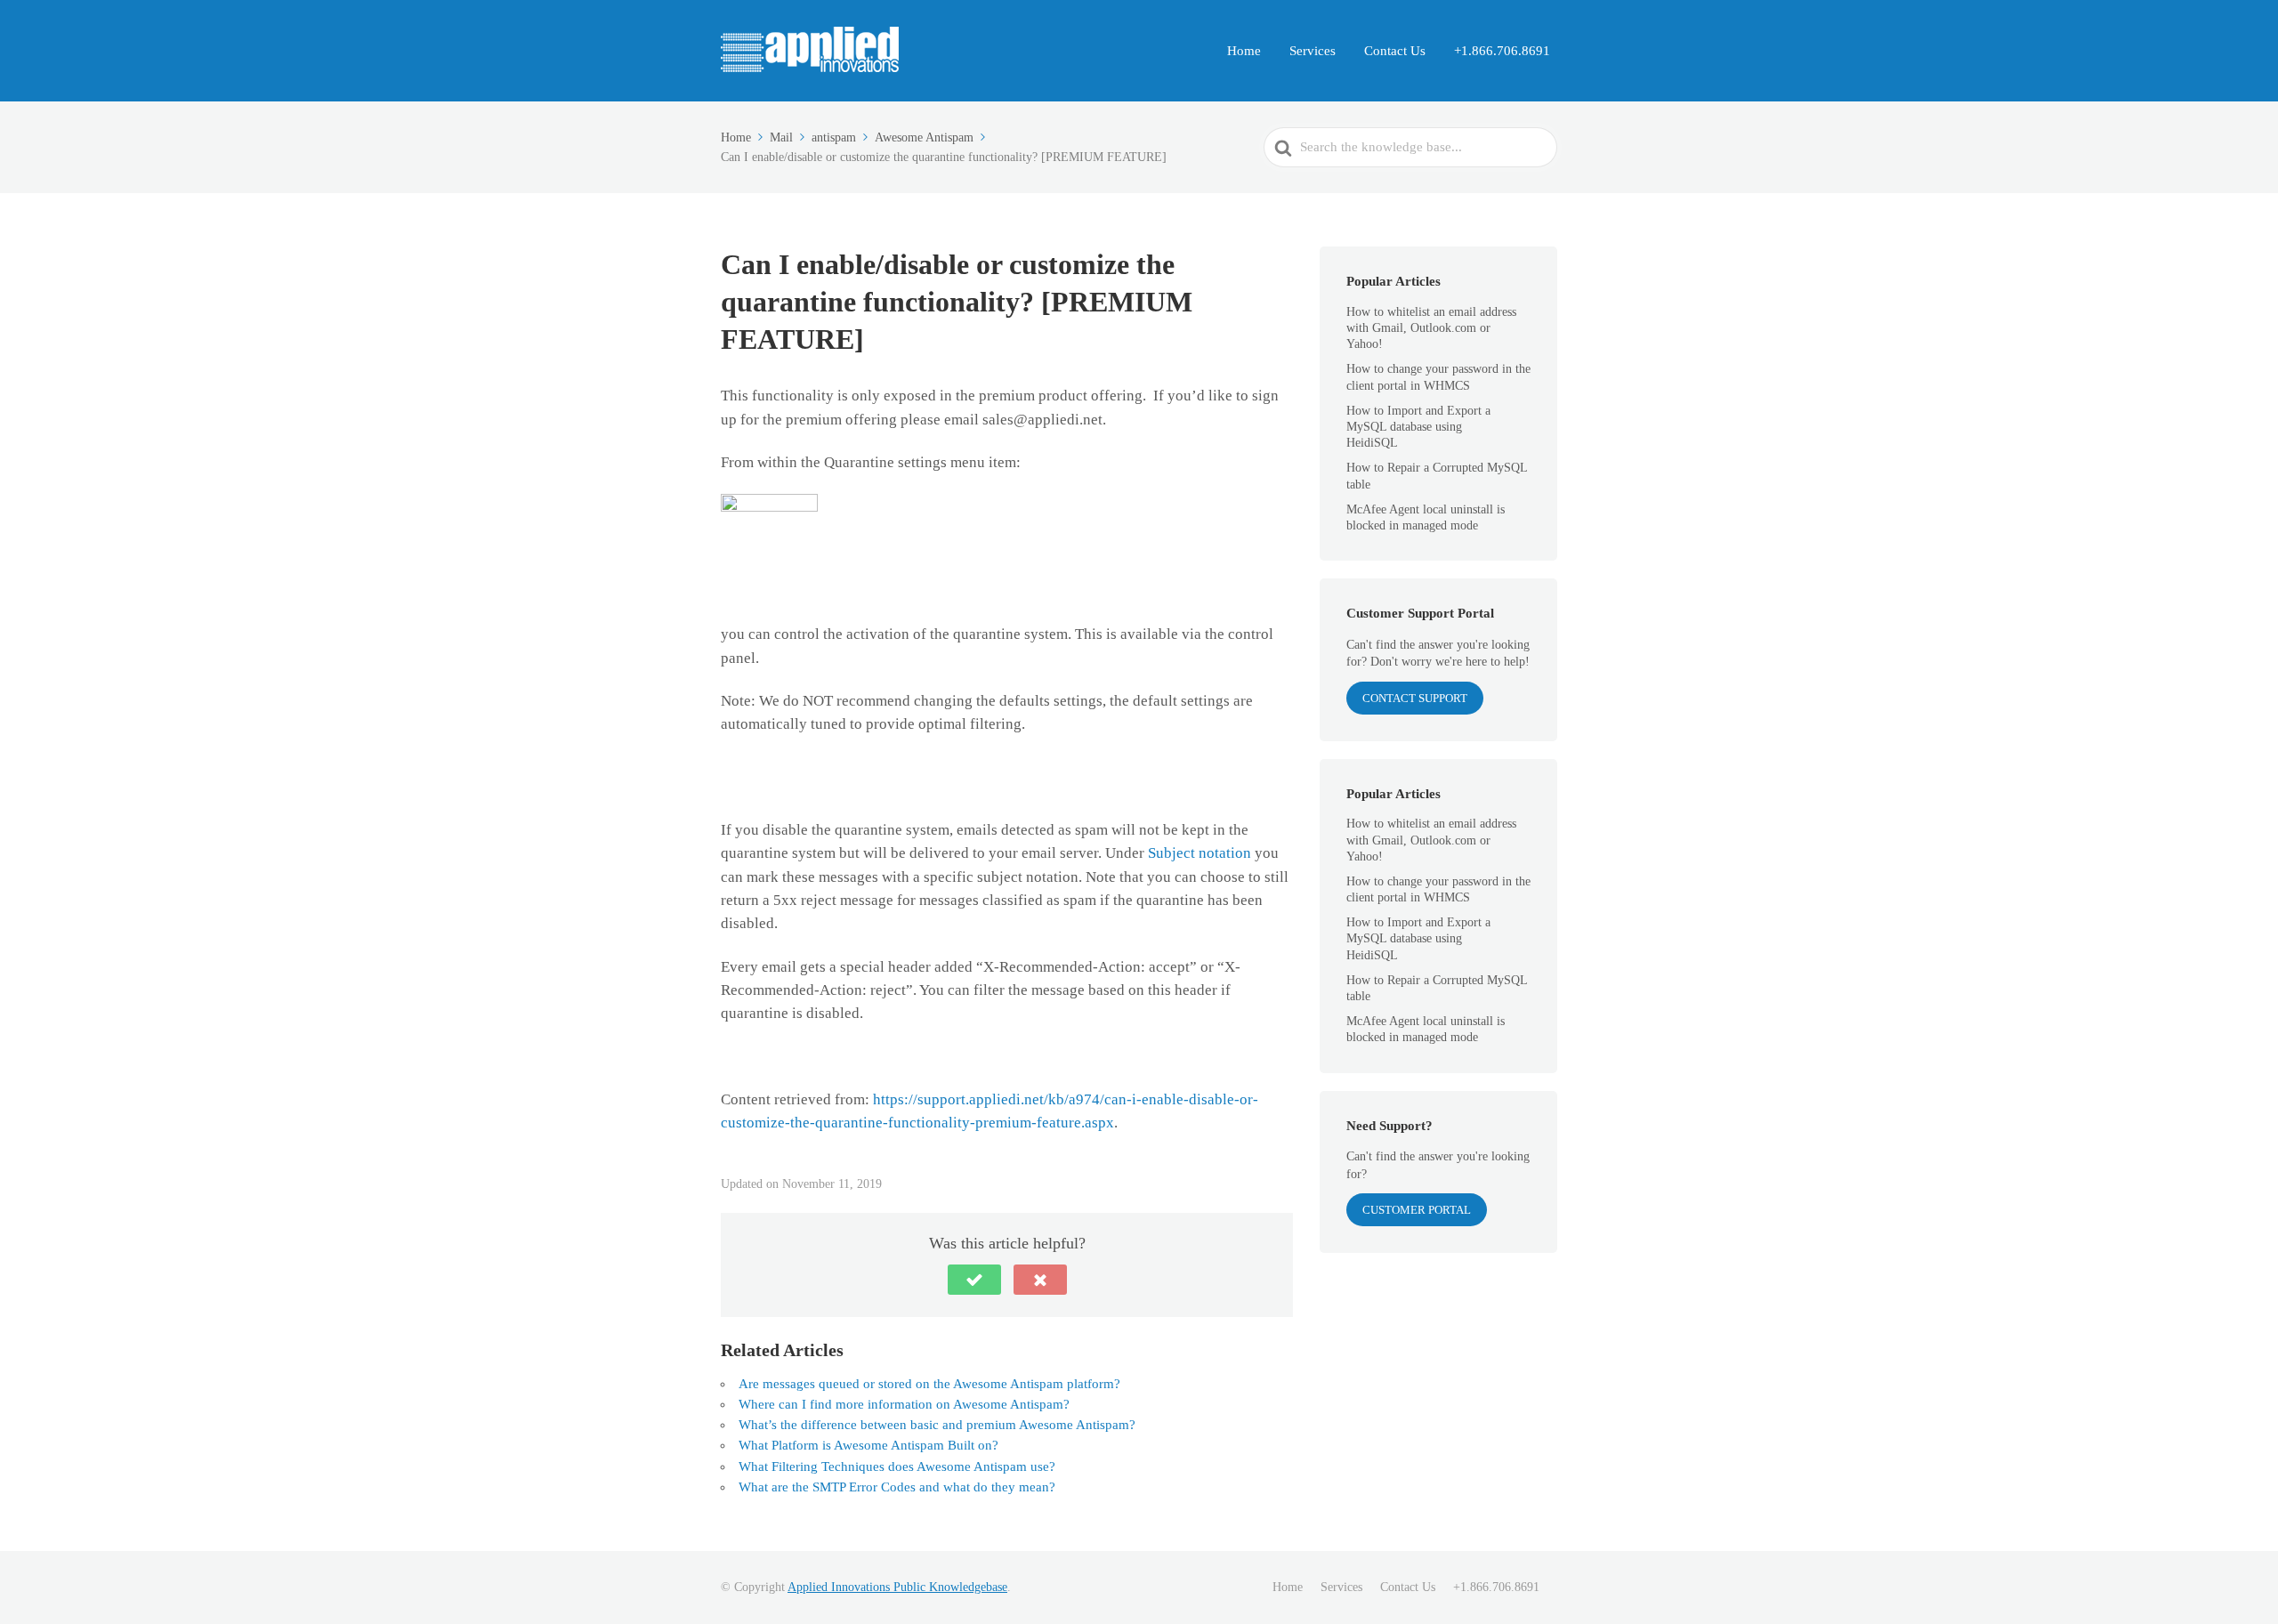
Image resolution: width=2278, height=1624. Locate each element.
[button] (974, 1280)
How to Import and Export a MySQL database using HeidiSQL (1418, 427)
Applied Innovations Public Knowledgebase (897, 1587)
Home (1244, 51)
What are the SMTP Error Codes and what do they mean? (897, 1487)
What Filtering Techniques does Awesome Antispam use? (897, 1466)
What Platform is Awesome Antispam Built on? (868, 1445)
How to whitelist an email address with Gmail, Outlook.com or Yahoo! (1431, 328)
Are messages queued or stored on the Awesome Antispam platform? (929, 1384)
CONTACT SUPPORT (1415, 698)
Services (1313, 51)
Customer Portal (1417, 1210)
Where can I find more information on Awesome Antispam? (904, 1404)
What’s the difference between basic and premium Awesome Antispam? (937, 1425)
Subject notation (1201, 853)
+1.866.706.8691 (1502, 51)
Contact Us (1395, 51)
